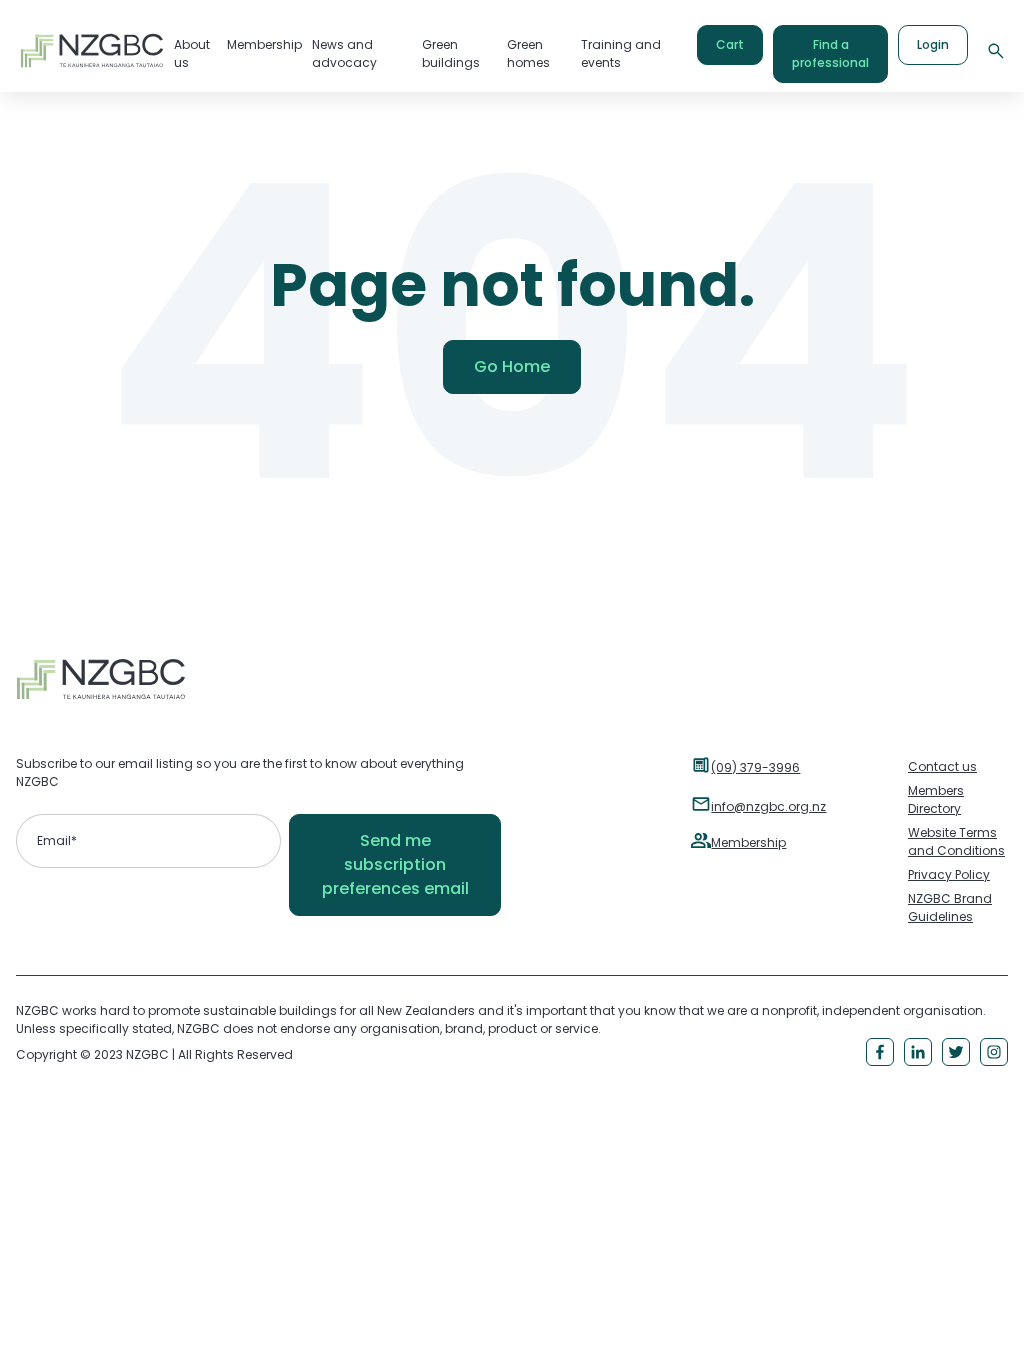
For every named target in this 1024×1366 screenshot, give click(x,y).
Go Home (512, 366)
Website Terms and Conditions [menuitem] (956, 841)
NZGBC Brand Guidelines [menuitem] (950, 907)
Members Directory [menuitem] (936, 799)
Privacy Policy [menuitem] (949, 874)
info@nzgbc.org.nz (768, 806)
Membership (748, 842)
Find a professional (830, 53)
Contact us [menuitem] (942, 766)
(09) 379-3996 (755, 767)
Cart (730, 44)
